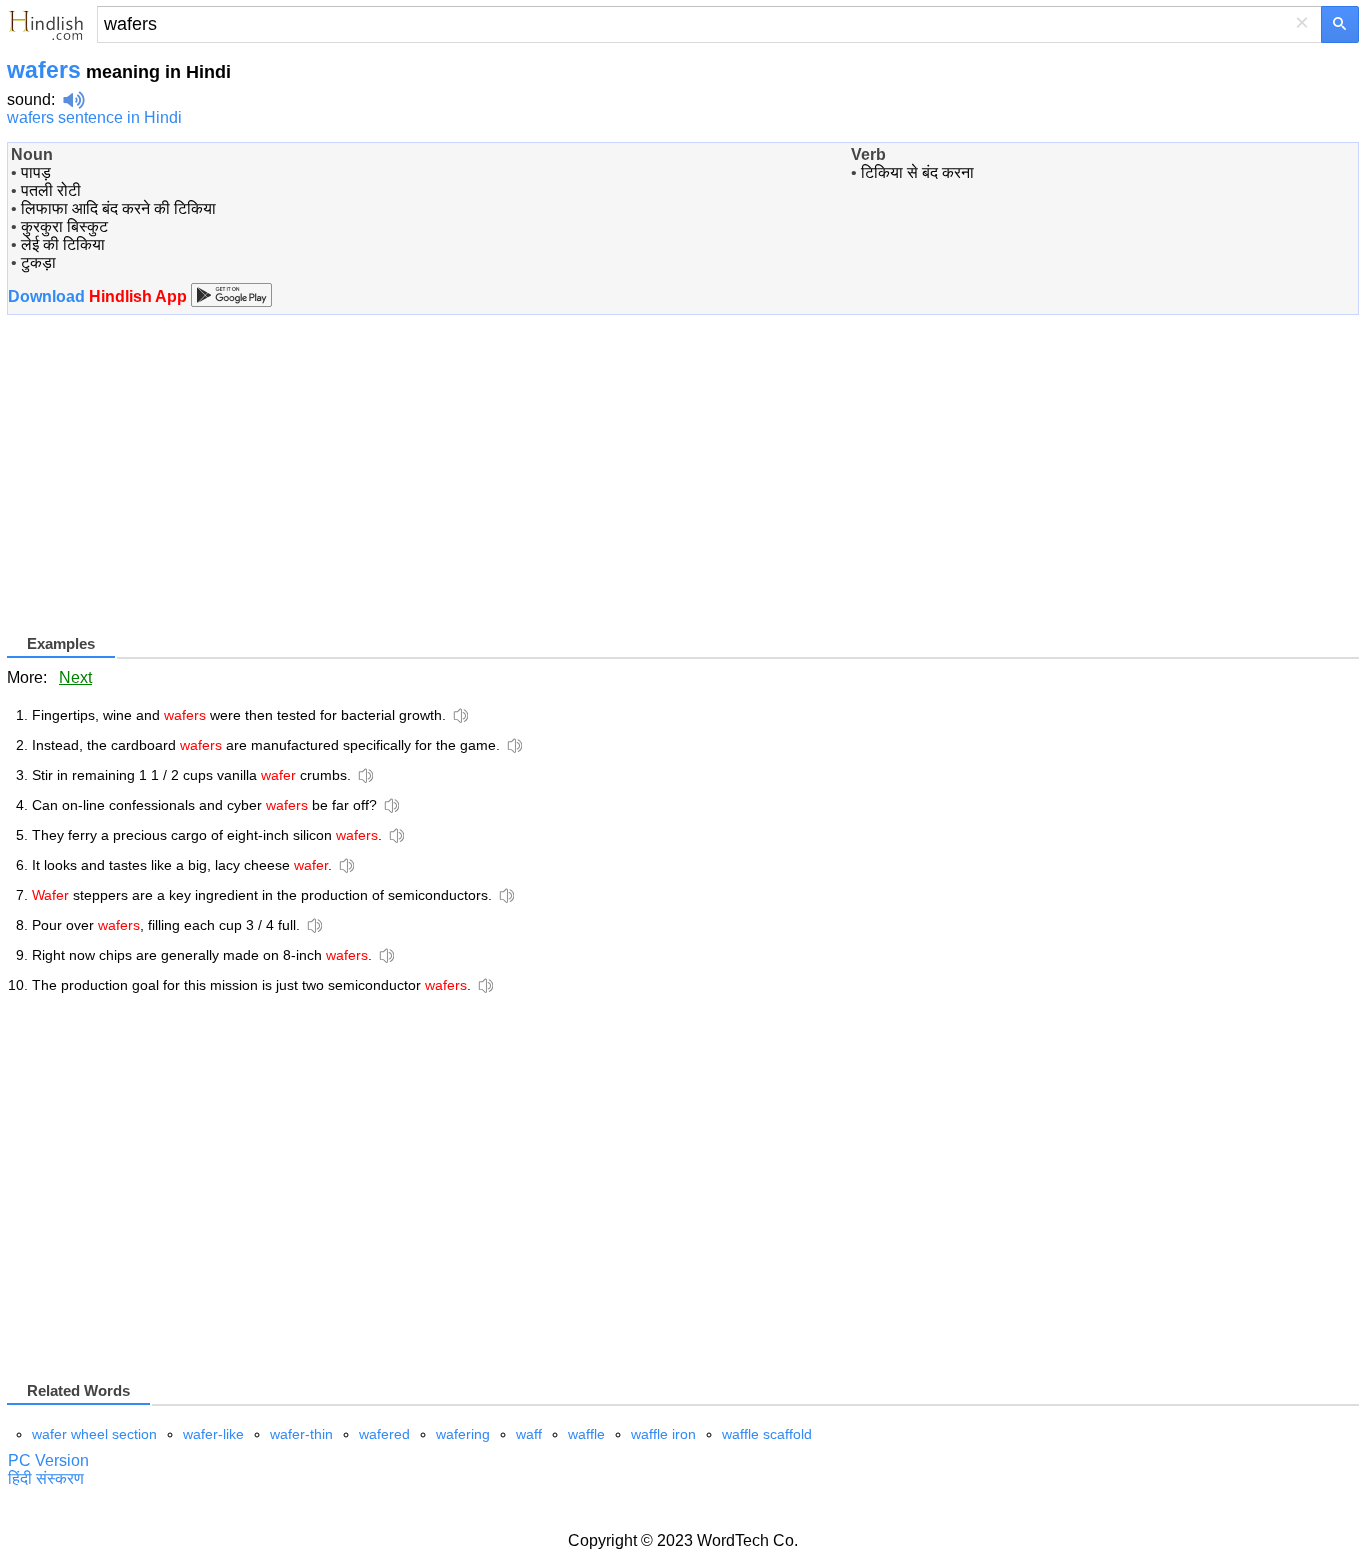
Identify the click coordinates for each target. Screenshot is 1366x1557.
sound (29, 99)
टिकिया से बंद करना (917, 172)
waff (529, 1434)
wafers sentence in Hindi (94, 117)
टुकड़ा (38, 262)
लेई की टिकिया (63, 244)
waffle (586, 1434)
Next (75, 677)
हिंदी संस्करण (46, 1478)
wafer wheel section (94, 1434)
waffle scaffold (767, 1434)
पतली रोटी (51, 190)
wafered (384, 1434)
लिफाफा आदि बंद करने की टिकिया (118, 208)
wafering (463, 1434)
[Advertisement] (175, 491)
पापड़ (36, 172)
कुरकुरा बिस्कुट (64, 226)
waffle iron (663, 1434)
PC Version (48, 1460)
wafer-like (213, 1434)
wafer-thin (301, 1434)
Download (99, 296)
